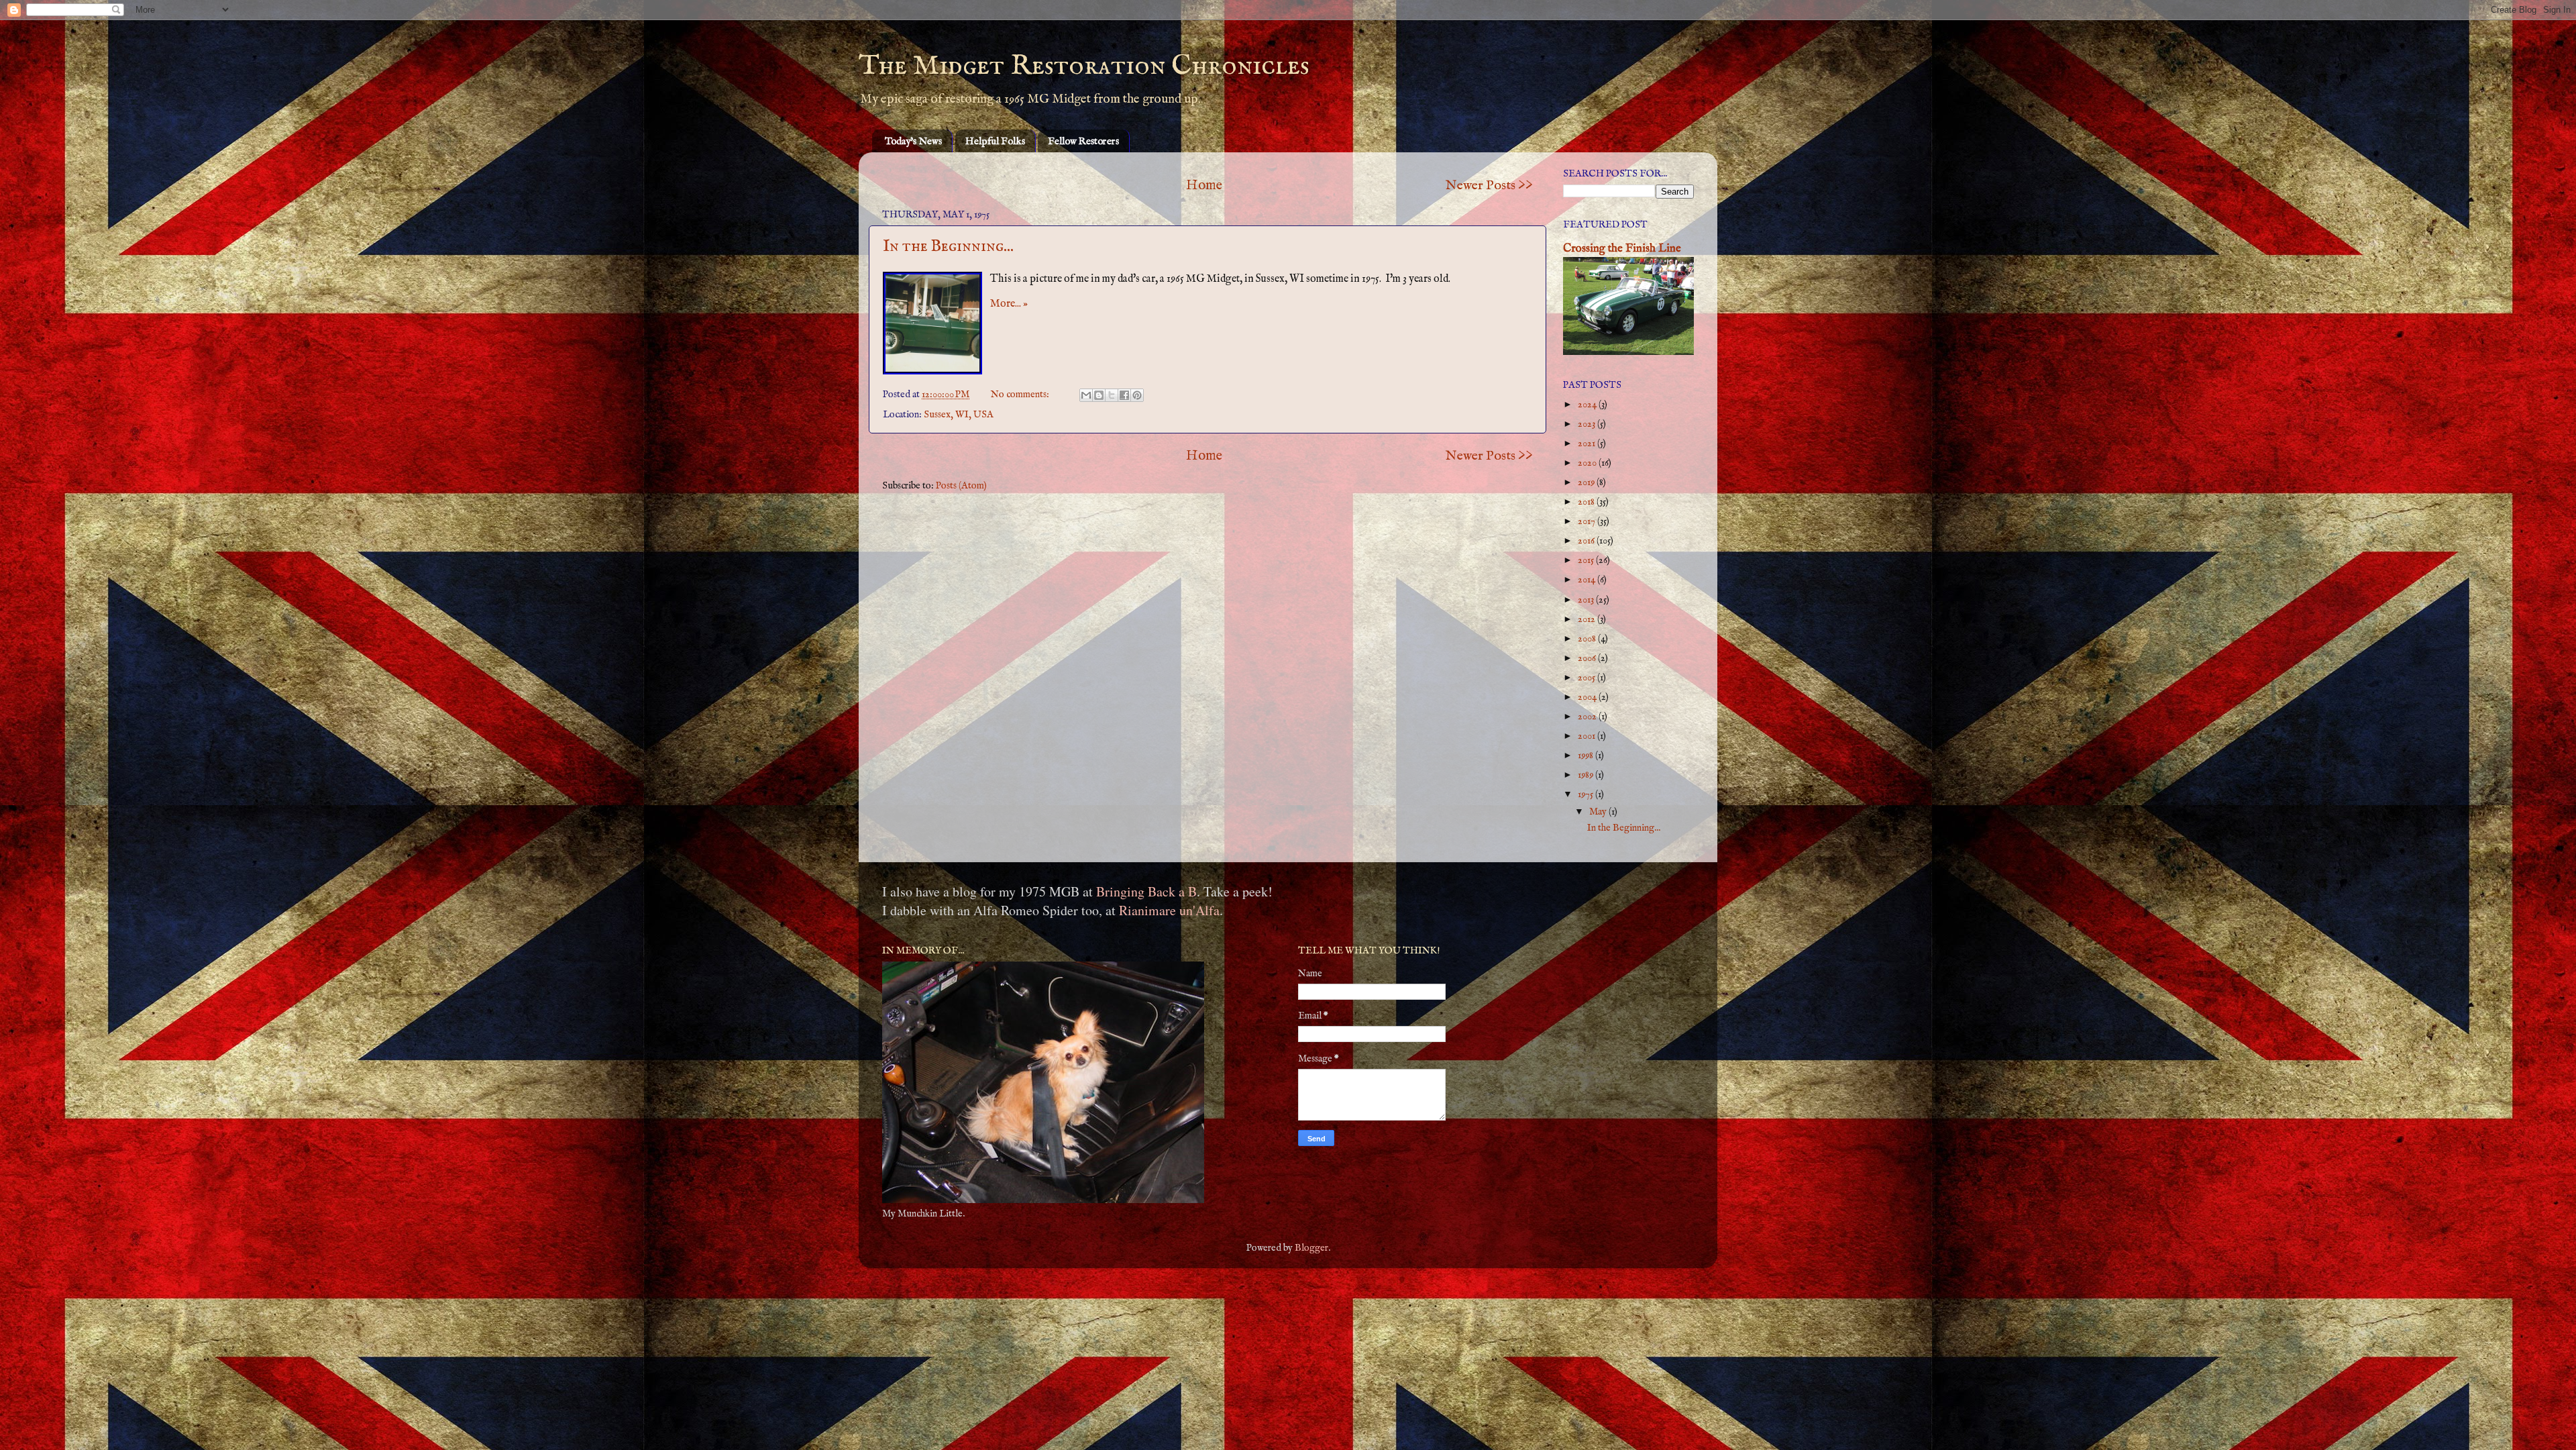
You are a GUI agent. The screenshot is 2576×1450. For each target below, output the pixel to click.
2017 (1588, 521)
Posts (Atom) (961, 486)
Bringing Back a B (1146, 891)
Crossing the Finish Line (1622, 249)
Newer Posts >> (1489, 186)
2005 (1588, 678)
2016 (1587, 541)
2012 (1588, 619)
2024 (1588, 405)
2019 (1587, 482)
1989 (1587, 775)
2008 (1588, 639)
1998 (1587, 756)
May (1599, 812)
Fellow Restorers (1083, 141)
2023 (1588, 424)
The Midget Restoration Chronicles (1084, 66)
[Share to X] (1112, 395)
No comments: (1021, 395)
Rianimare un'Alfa (1169, 910)
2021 (1588, 444)
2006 (1588, 658)
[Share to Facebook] (1124, 395)
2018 (1587, 502)
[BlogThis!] (1099, 395)
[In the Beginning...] (932, 323)
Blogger (1311, 1248)
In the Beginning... (948, 247)
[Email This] (1086, 395)
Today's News (913, 141)
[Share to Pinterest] (1137, 395)
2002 (1588, 717)
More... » (1009, 304)
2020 (1588, 463)
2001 (1588, 736)
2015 (1587, 560)
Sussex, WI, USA (959, 415)
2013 (1587, 600)
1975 (1587, 794)
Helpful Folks (995, 141)
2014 (1588, 580)
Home (1204, 186)
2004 (1588, 697)
